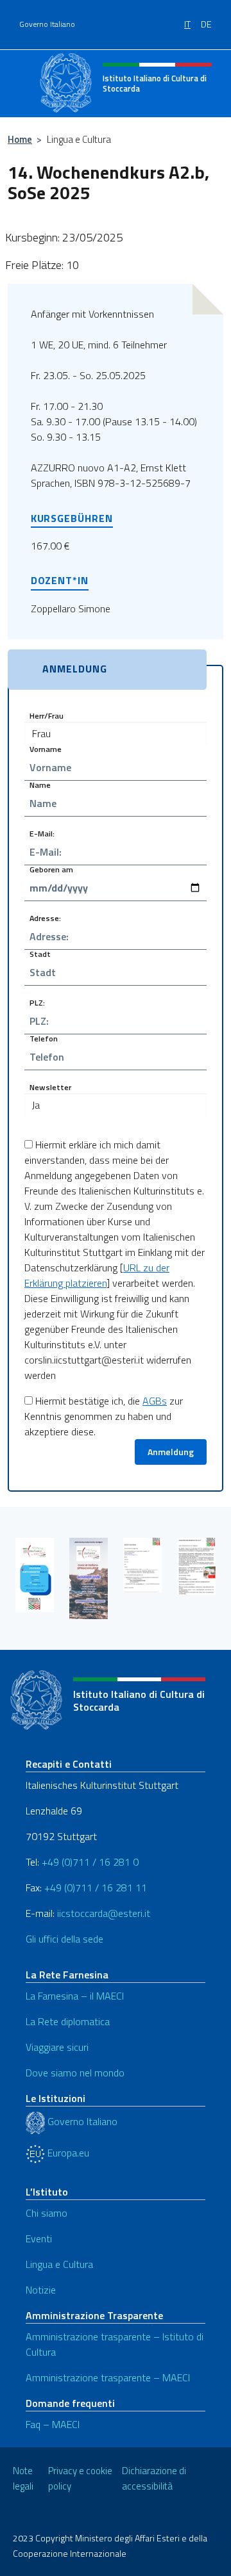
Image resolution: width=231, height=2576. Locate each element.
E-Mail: (42, 833)
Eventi (39, 2238)
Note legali (23, 2479)
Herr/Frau (47, 715)
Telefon (44, 1038)
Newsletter (50, 1087)
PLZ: (37, 1002)
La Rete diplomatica (68, 2021)
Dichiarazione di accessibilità (154, 2479)
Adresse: (45, 917)
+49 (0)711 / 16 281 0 (90, 1862)
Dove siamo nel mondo (75, 2073)
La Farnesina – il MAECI (75, 1996)
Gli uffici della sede (64, 1939)
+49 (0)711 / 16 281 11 (96, 1887)
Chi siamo (47, 2213)
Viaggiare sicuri (57, 2047)
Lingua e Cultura (59, 2264)
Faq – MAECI (53, 2424)
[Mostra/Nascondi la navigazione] (26, 82)
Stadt (40, 953)
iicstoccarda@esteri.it (104, 1913)
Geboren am (51, 869)
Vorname (46, 748)
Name (40, 784)
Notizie (41, 2290)
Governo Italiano (47, 24)
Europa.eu (67, 2153)
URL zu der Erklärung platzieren (97, 1275)
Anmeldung (171, 1452)
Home (20, 139)
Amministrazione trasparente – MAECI (108, 2377)
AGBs (155, 1401)
